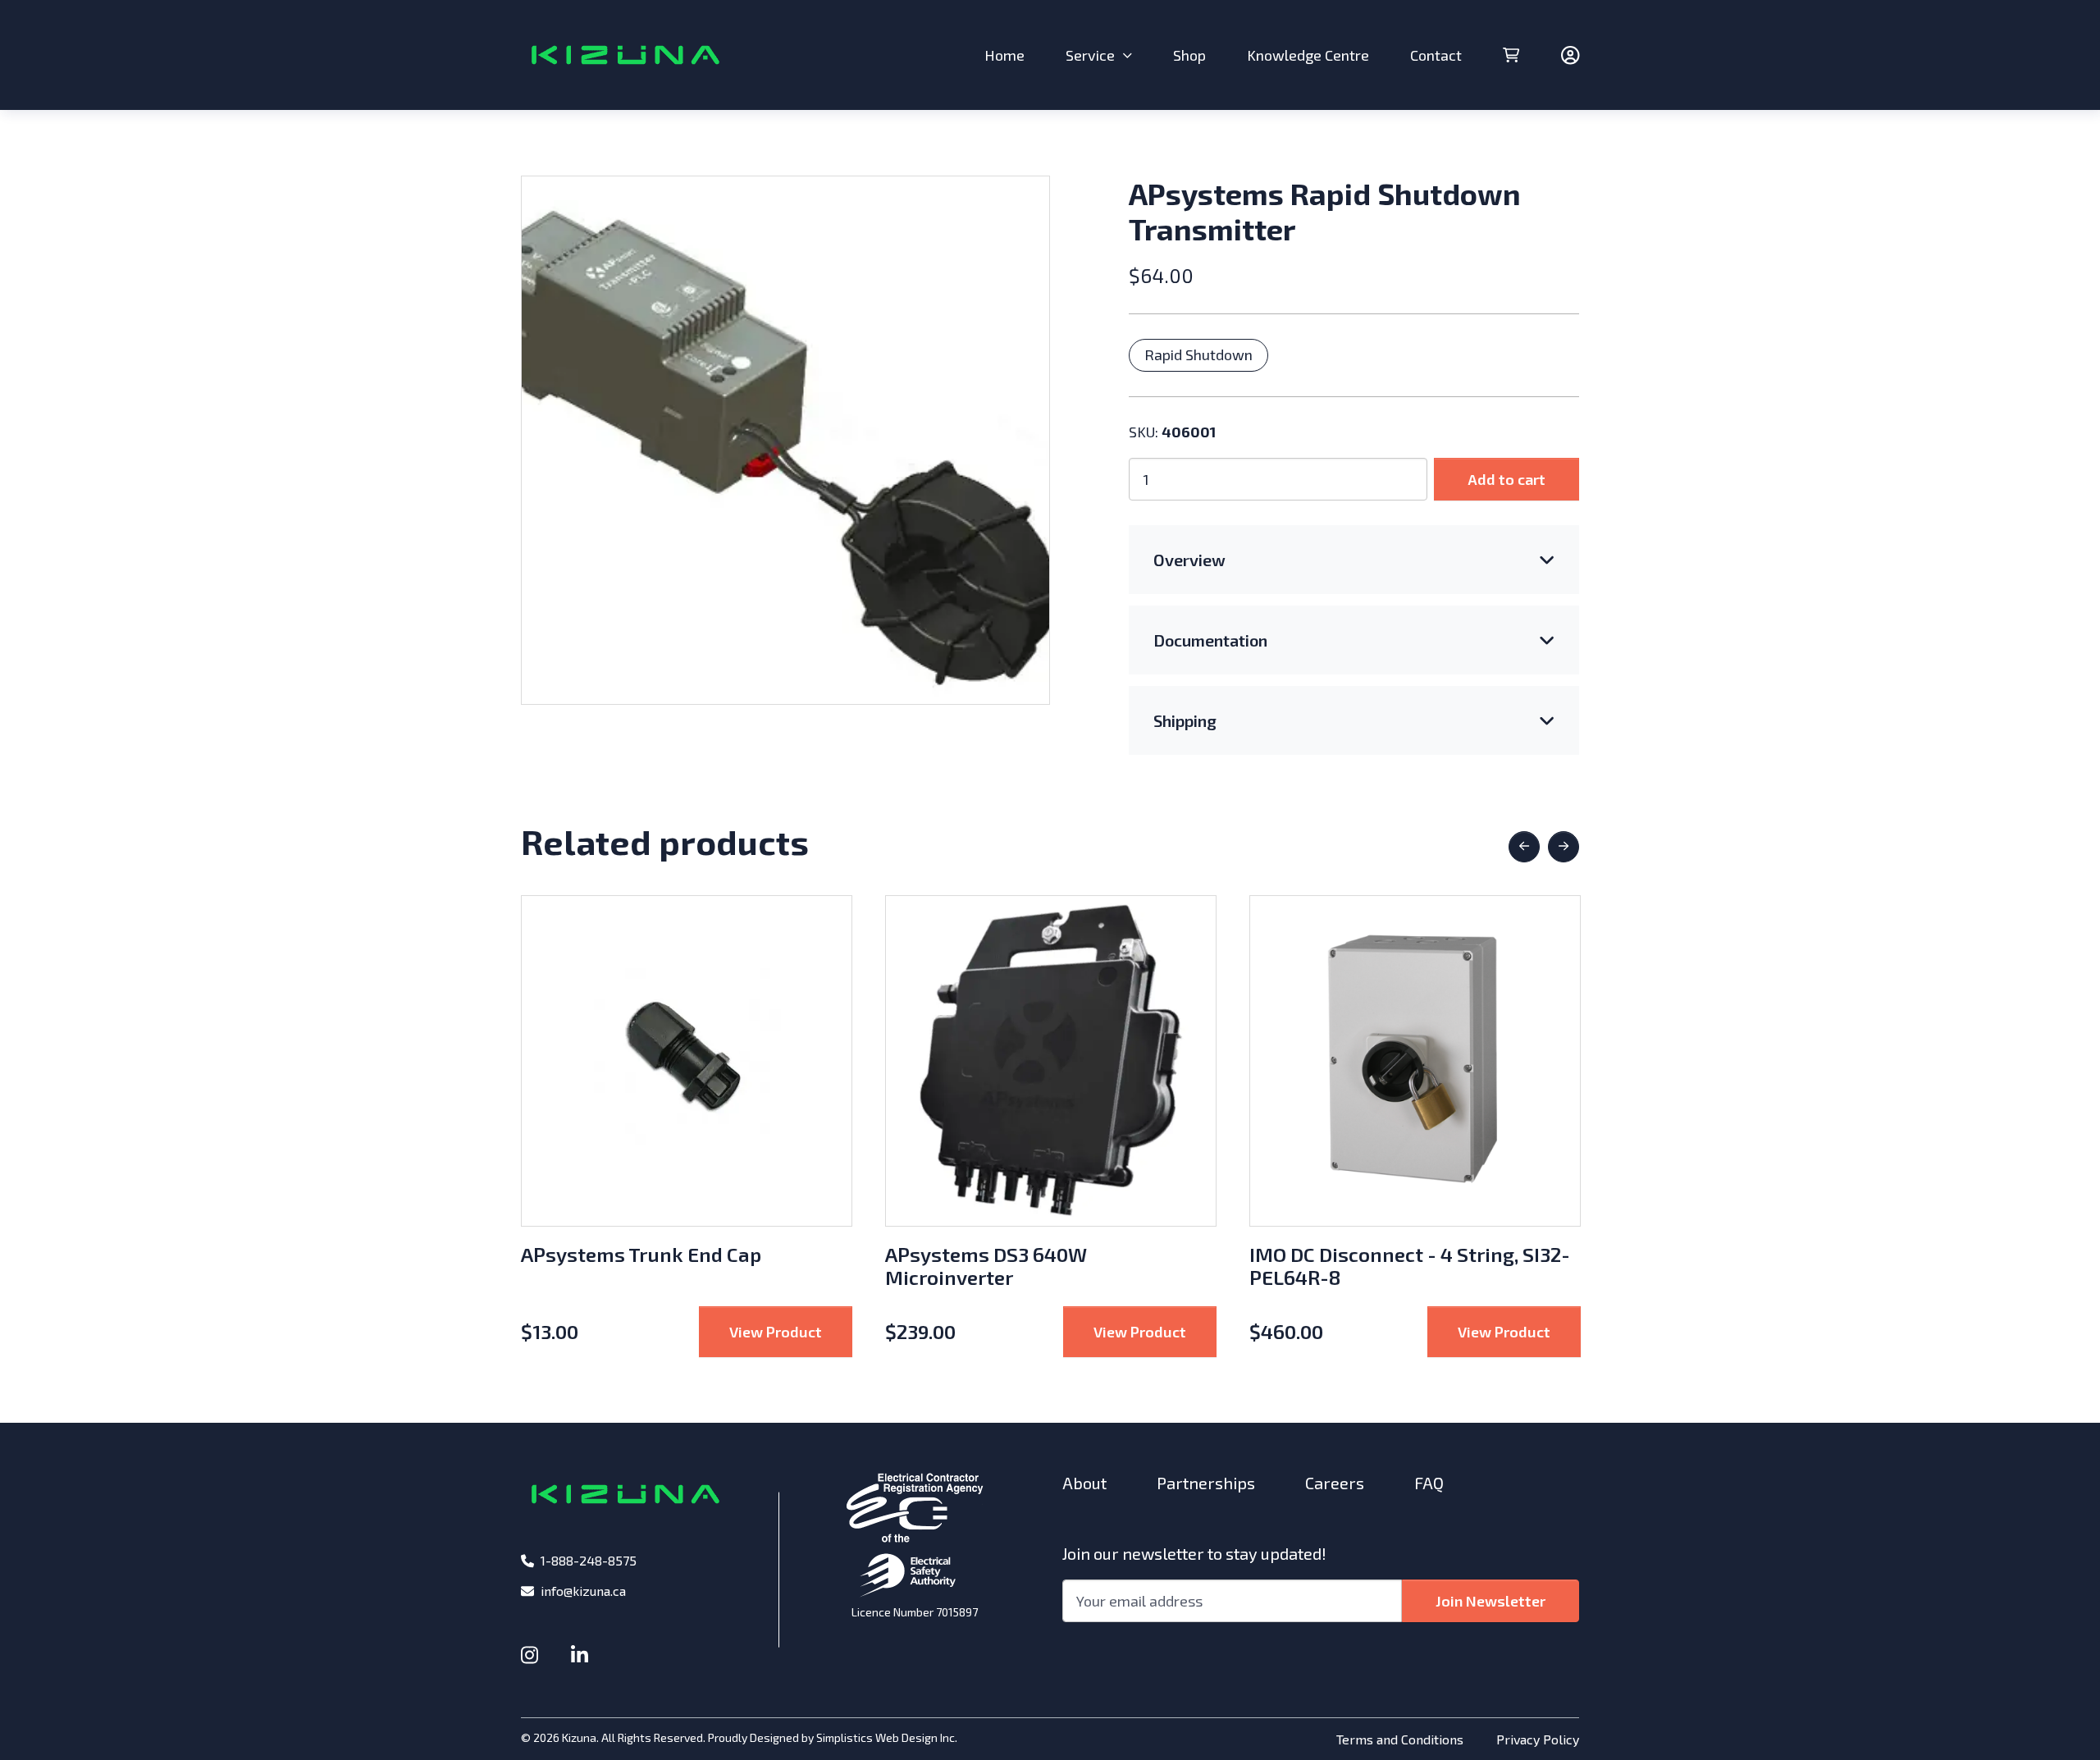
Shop (1189, 55)
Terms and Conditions (1400, 1739)
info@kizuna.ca (583, 1591)
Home (1004, 55)
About (1084, 1483)
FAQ (1429, 1483)
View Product (791, 1331)
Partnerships (1206, 1483)
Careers (1335, 1483)
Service (1090, 55)
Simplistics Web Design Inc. (887, 1737)
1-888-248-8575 (589, 1560)
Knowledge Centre (1308, 55)
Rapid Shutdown (1198, 354)
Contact (1436, 55)
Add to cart (1507, 479)
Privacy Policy (1538, 1739)
